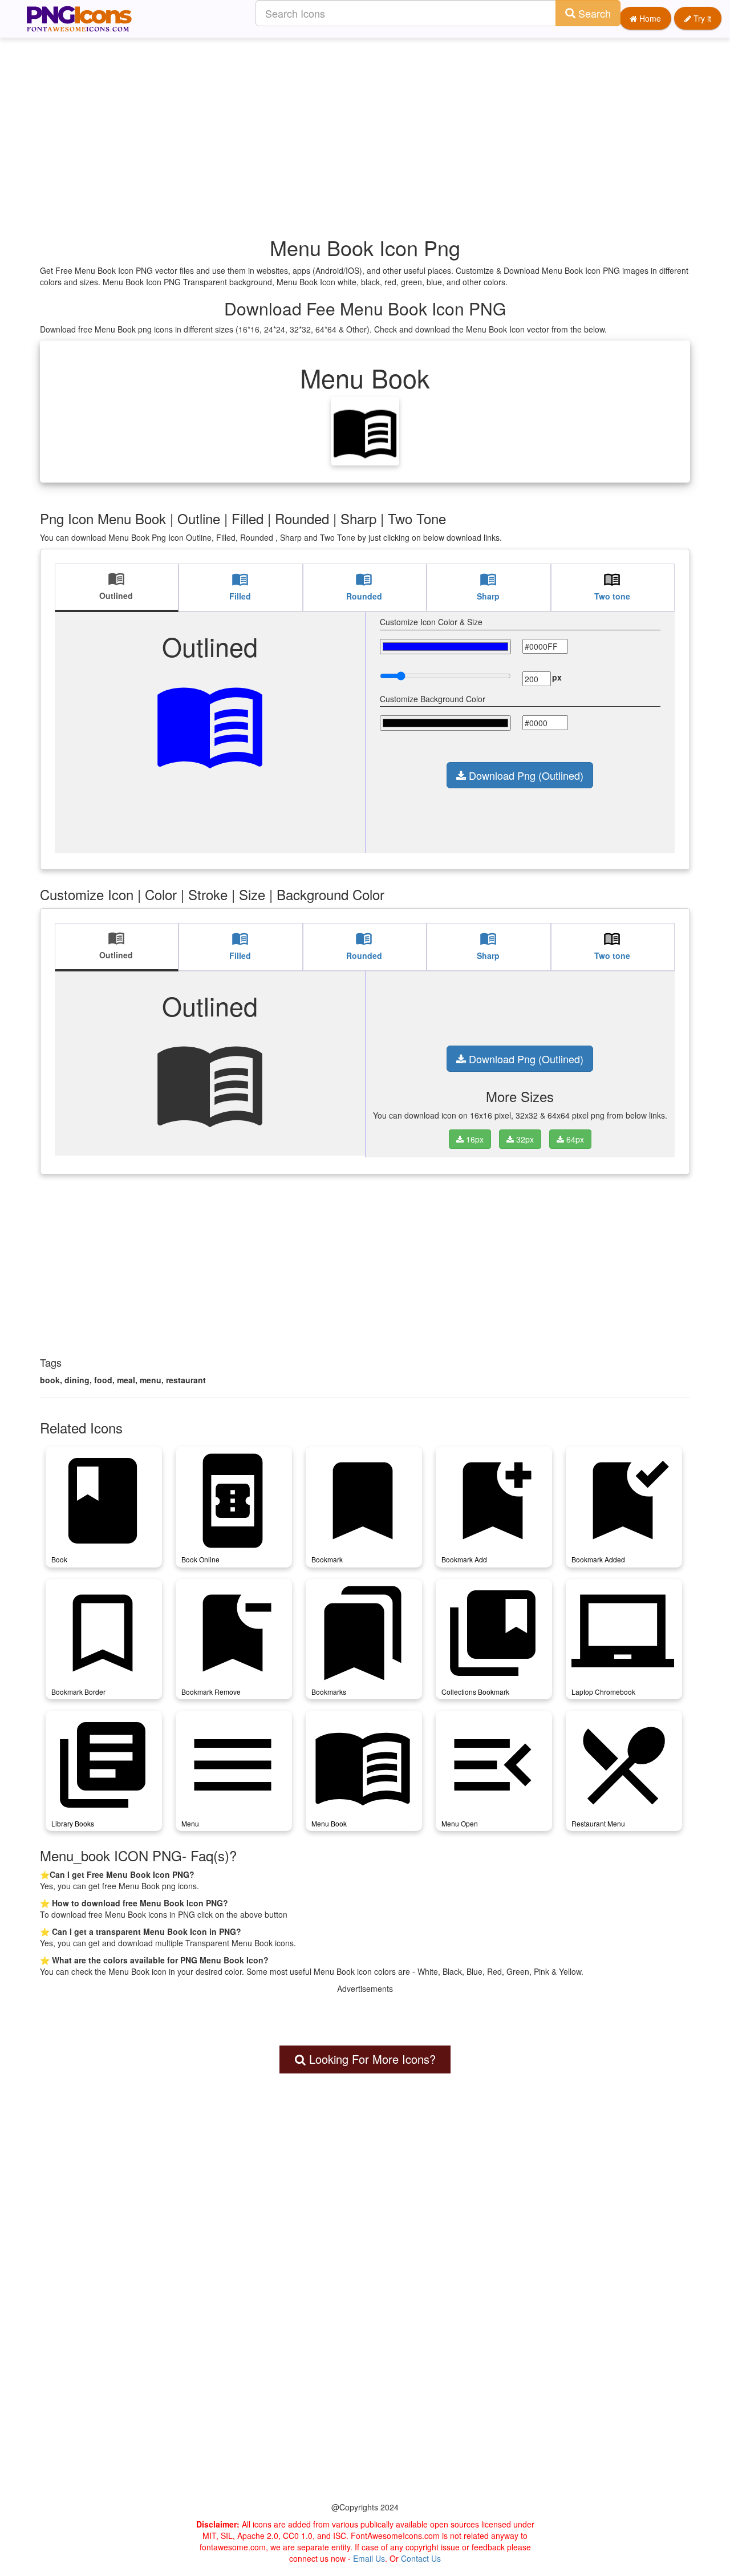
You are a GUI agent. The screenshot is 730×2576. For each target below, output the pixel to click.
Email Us (369, 2558)
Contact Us (421, 2558)
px (557, 677)
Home (649, 18)
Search (593, 13)
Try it (701, 18)
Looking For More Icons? (371, 2059)
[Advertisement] (371, 117)
